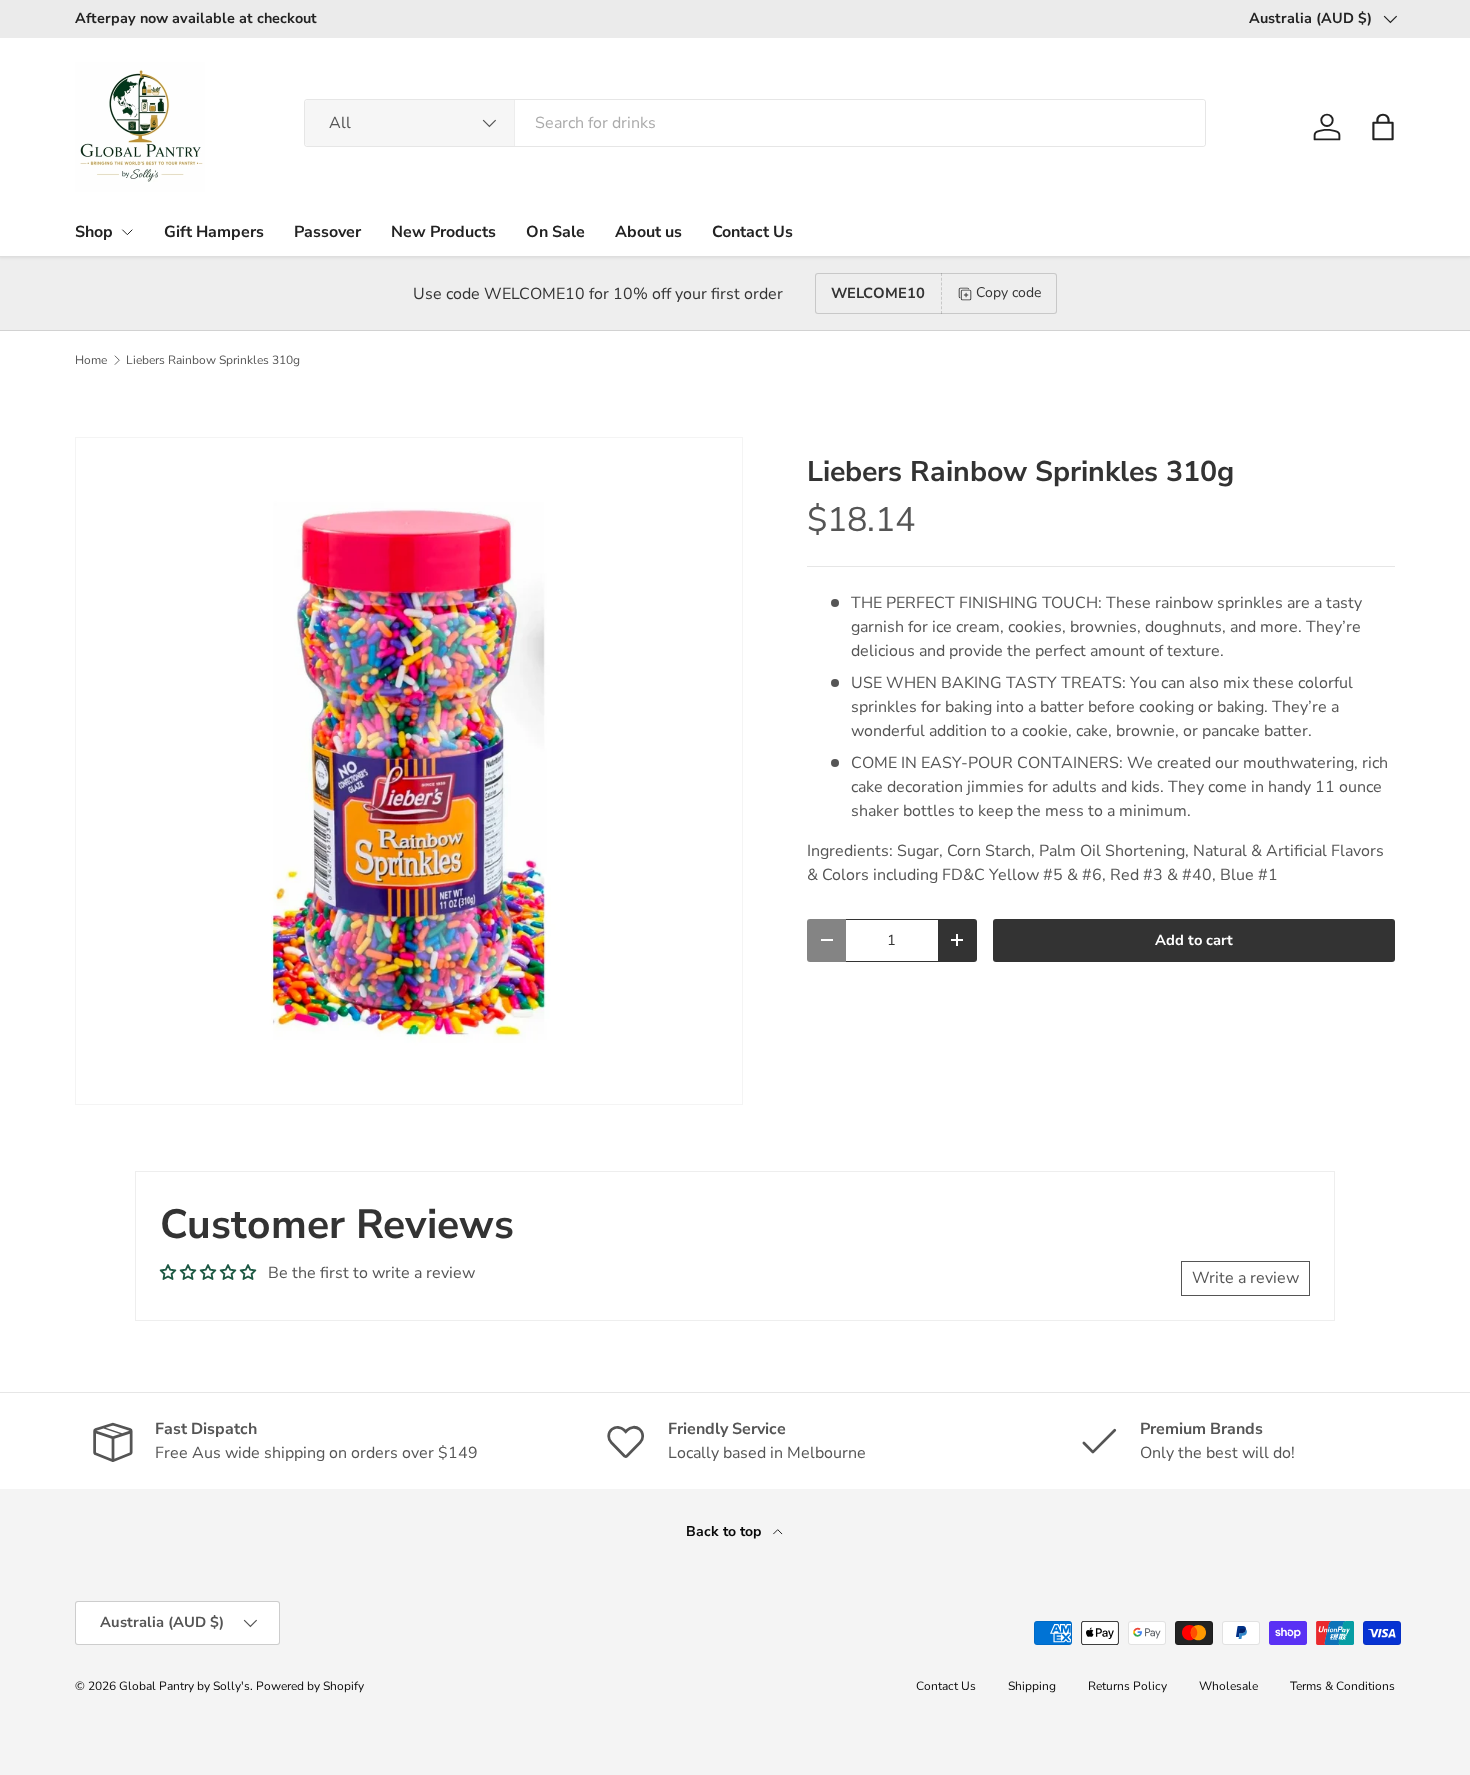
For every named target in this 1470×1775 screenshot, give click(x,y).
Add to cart (1194, 940)
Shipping (1032, 1686)
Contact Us (752, 232)
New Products (443, 232)
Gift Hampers (214, 232)
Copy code (1008, 292)
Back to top (725, 1531)
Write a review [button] (1245, 1278)
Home (91, 360)
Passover (327, 232)
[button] (1383, 127)
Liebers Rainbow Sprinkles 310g (213, 360)
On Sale (555, 232)
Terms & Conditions (1342, 1686)
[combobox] (755, 123)
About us (648, 232)
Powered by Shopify (310, 1686)
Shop (94, 232)
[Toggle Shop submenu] (127, 232)
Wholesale (1228, 1686)
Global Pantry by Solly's (184, 1686)
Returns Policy (1127, 1686)
